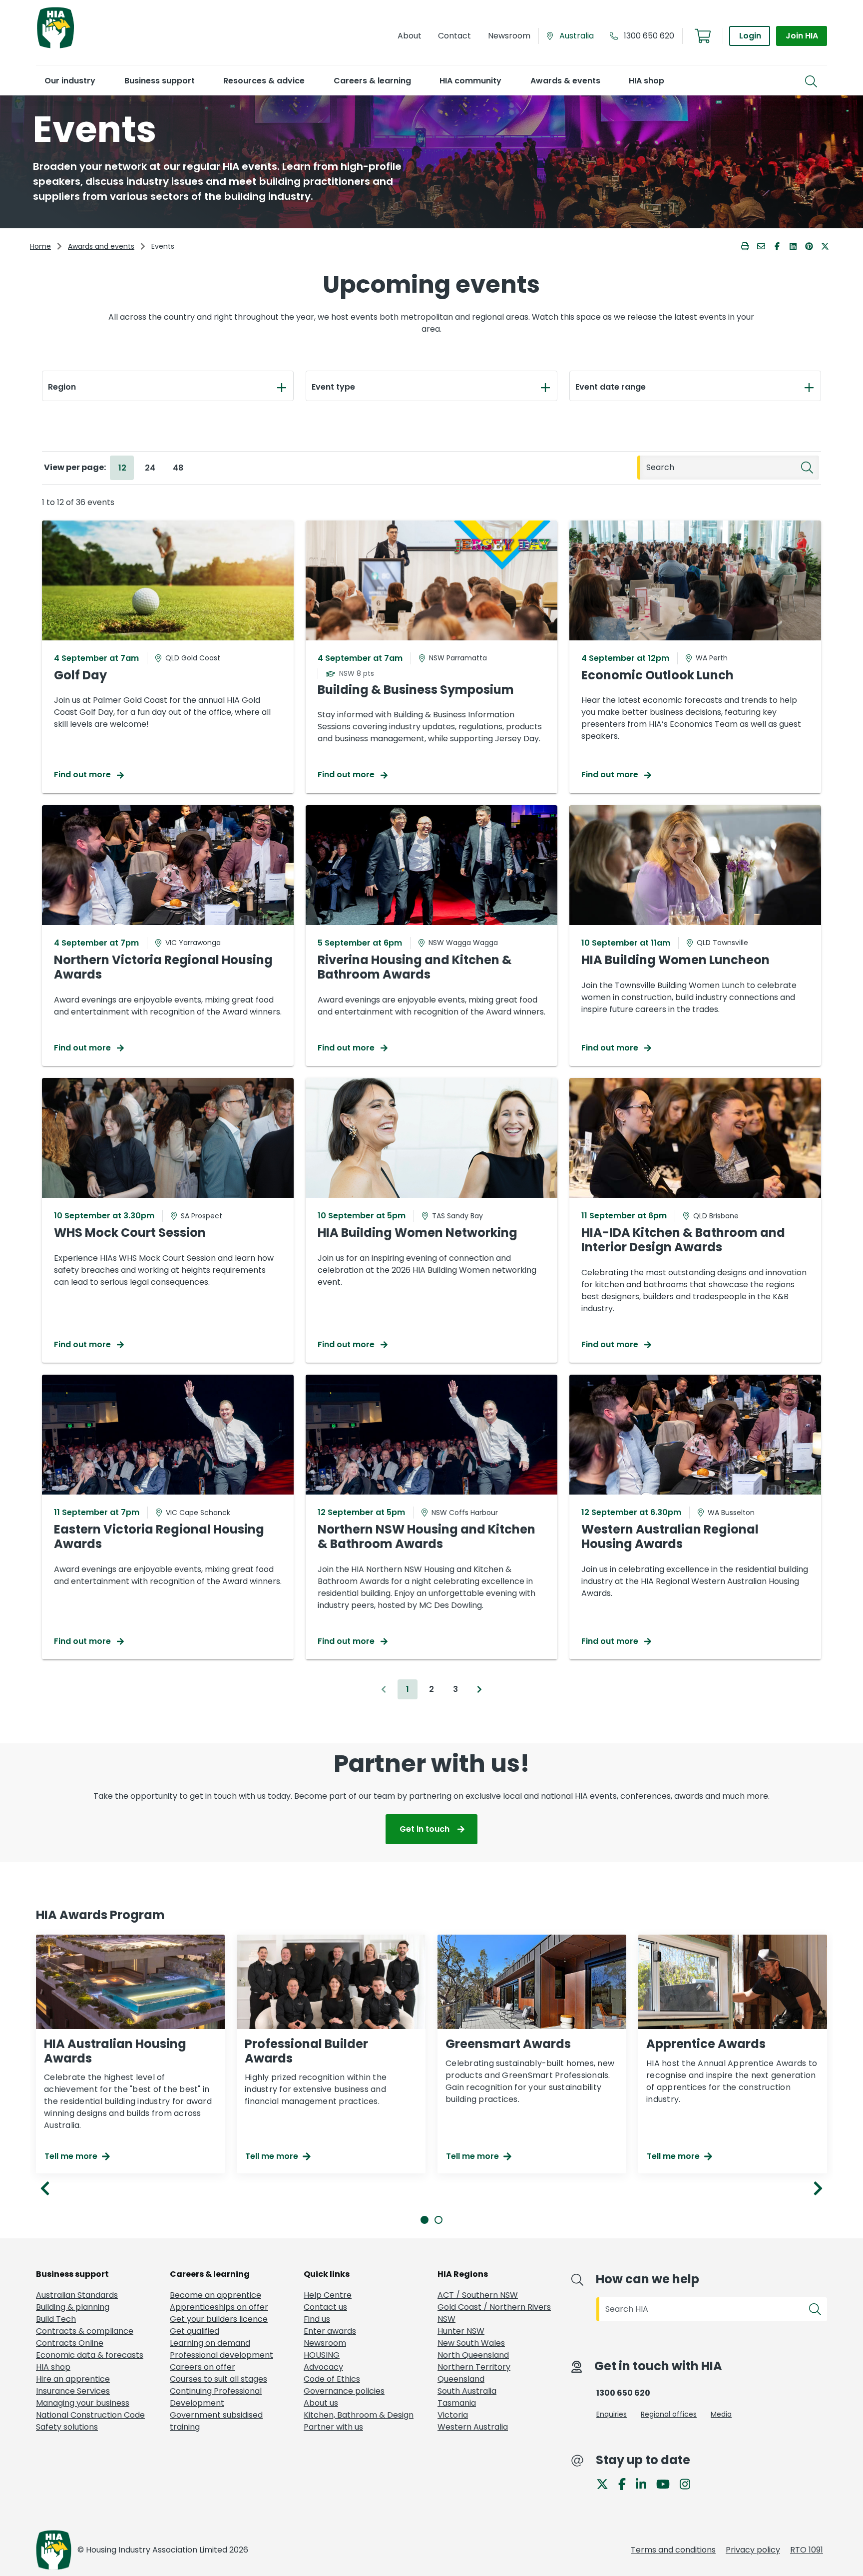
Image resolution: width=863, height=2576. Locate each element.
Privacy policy (753, 2550)
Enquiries (612, 2414)
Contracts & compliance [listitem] (85, 2331)
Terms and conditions (673, 2550)
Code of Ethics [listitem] (332, 2379)
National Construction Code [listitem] (90, 2415)
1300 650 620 (649, 36)
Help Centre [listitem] (328, 2295)
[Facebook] (626, 2484)
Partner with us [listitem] (333, 2427)
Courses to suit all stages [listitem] (218, 2379)
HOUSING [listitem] (322, 2355)
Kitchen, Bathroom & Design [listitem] (359, 2415)
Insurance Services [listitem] (73, 2391)
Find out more (83, 774)
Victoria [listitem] (453, 2415)
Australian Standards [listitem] (77, 2295)
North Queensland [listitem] (473, 2355)
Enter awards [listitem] (330, 2331)
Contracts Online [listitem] (70, 2343)
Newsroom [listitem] (325, 2343)
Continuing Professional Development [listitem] (216, 2397)
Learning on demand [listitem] (210, 2343)
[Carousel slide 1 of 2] (425, 2220)
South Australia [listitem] (467, 2391)
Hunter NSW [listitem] (461, 2331)
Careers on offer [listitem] (203, 2367)
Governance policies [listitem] (344, 2391)
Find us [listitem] (317, 2319)
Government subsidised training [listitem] (216, 2421)
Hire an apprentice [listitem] (73, 2379)
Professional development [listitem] (221, 2355)
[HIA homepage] (55, 47)
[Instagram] (689, 2484)
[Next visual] (818, 2188)
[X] (606, 2484)
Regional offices (669, 2414)
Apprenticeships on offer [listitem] (219, 2307)
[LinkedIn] (645, 2484)
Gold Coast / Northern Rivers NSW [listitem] (494, 2313)
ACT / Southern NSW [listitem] (478, 2295)
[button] (70, 81)
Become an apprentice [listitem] (216, 2295)
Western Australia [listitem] (473, 2427)
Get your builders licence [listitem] (219, 2319)
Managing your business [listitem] (83, 2403)
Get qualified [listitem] (195, 2331)
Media (721, 2414)
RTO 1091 (807, 2550)
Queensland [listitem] (461, 2379)
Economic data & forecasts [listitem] (90, 2355)
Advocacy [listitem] (323, 2367)
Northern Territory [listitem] (474, 2367)
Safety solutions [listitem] (67, 2427)
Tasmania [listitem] (457, 2403)
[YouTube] (667, 2484)
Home (40, 246)
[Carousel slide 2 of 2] (438, 2220)
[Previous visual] (45, 2188)
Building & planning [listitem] (73, 2307)
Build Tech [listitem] (56, 2319)
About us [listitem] (321, 2403)
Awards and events (101, 246)
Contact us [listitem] (325, 2307)
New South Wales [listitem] (471, 2343)
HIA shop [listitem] (53, 2367)
